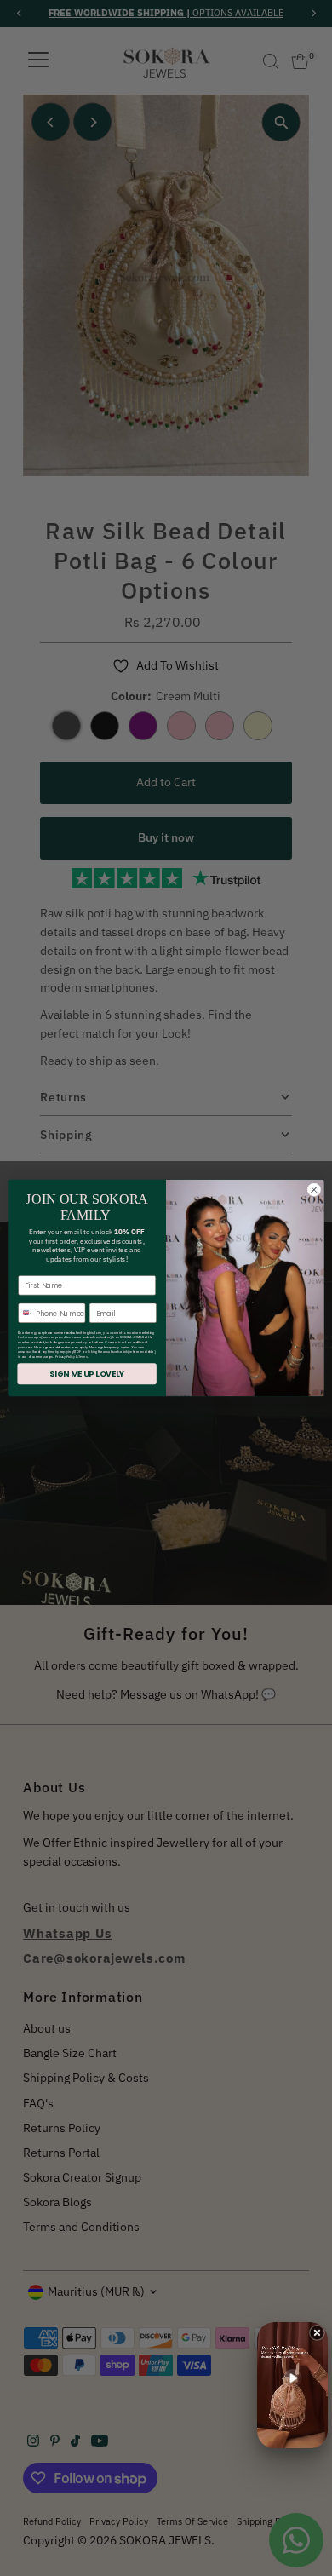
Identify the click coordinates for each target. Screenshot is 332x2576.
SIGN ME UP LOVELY (87, 1374)
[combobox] (26, 1313)
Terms (83, 1356)
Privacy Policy (65, 1356)
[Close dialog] (314, 1190)
